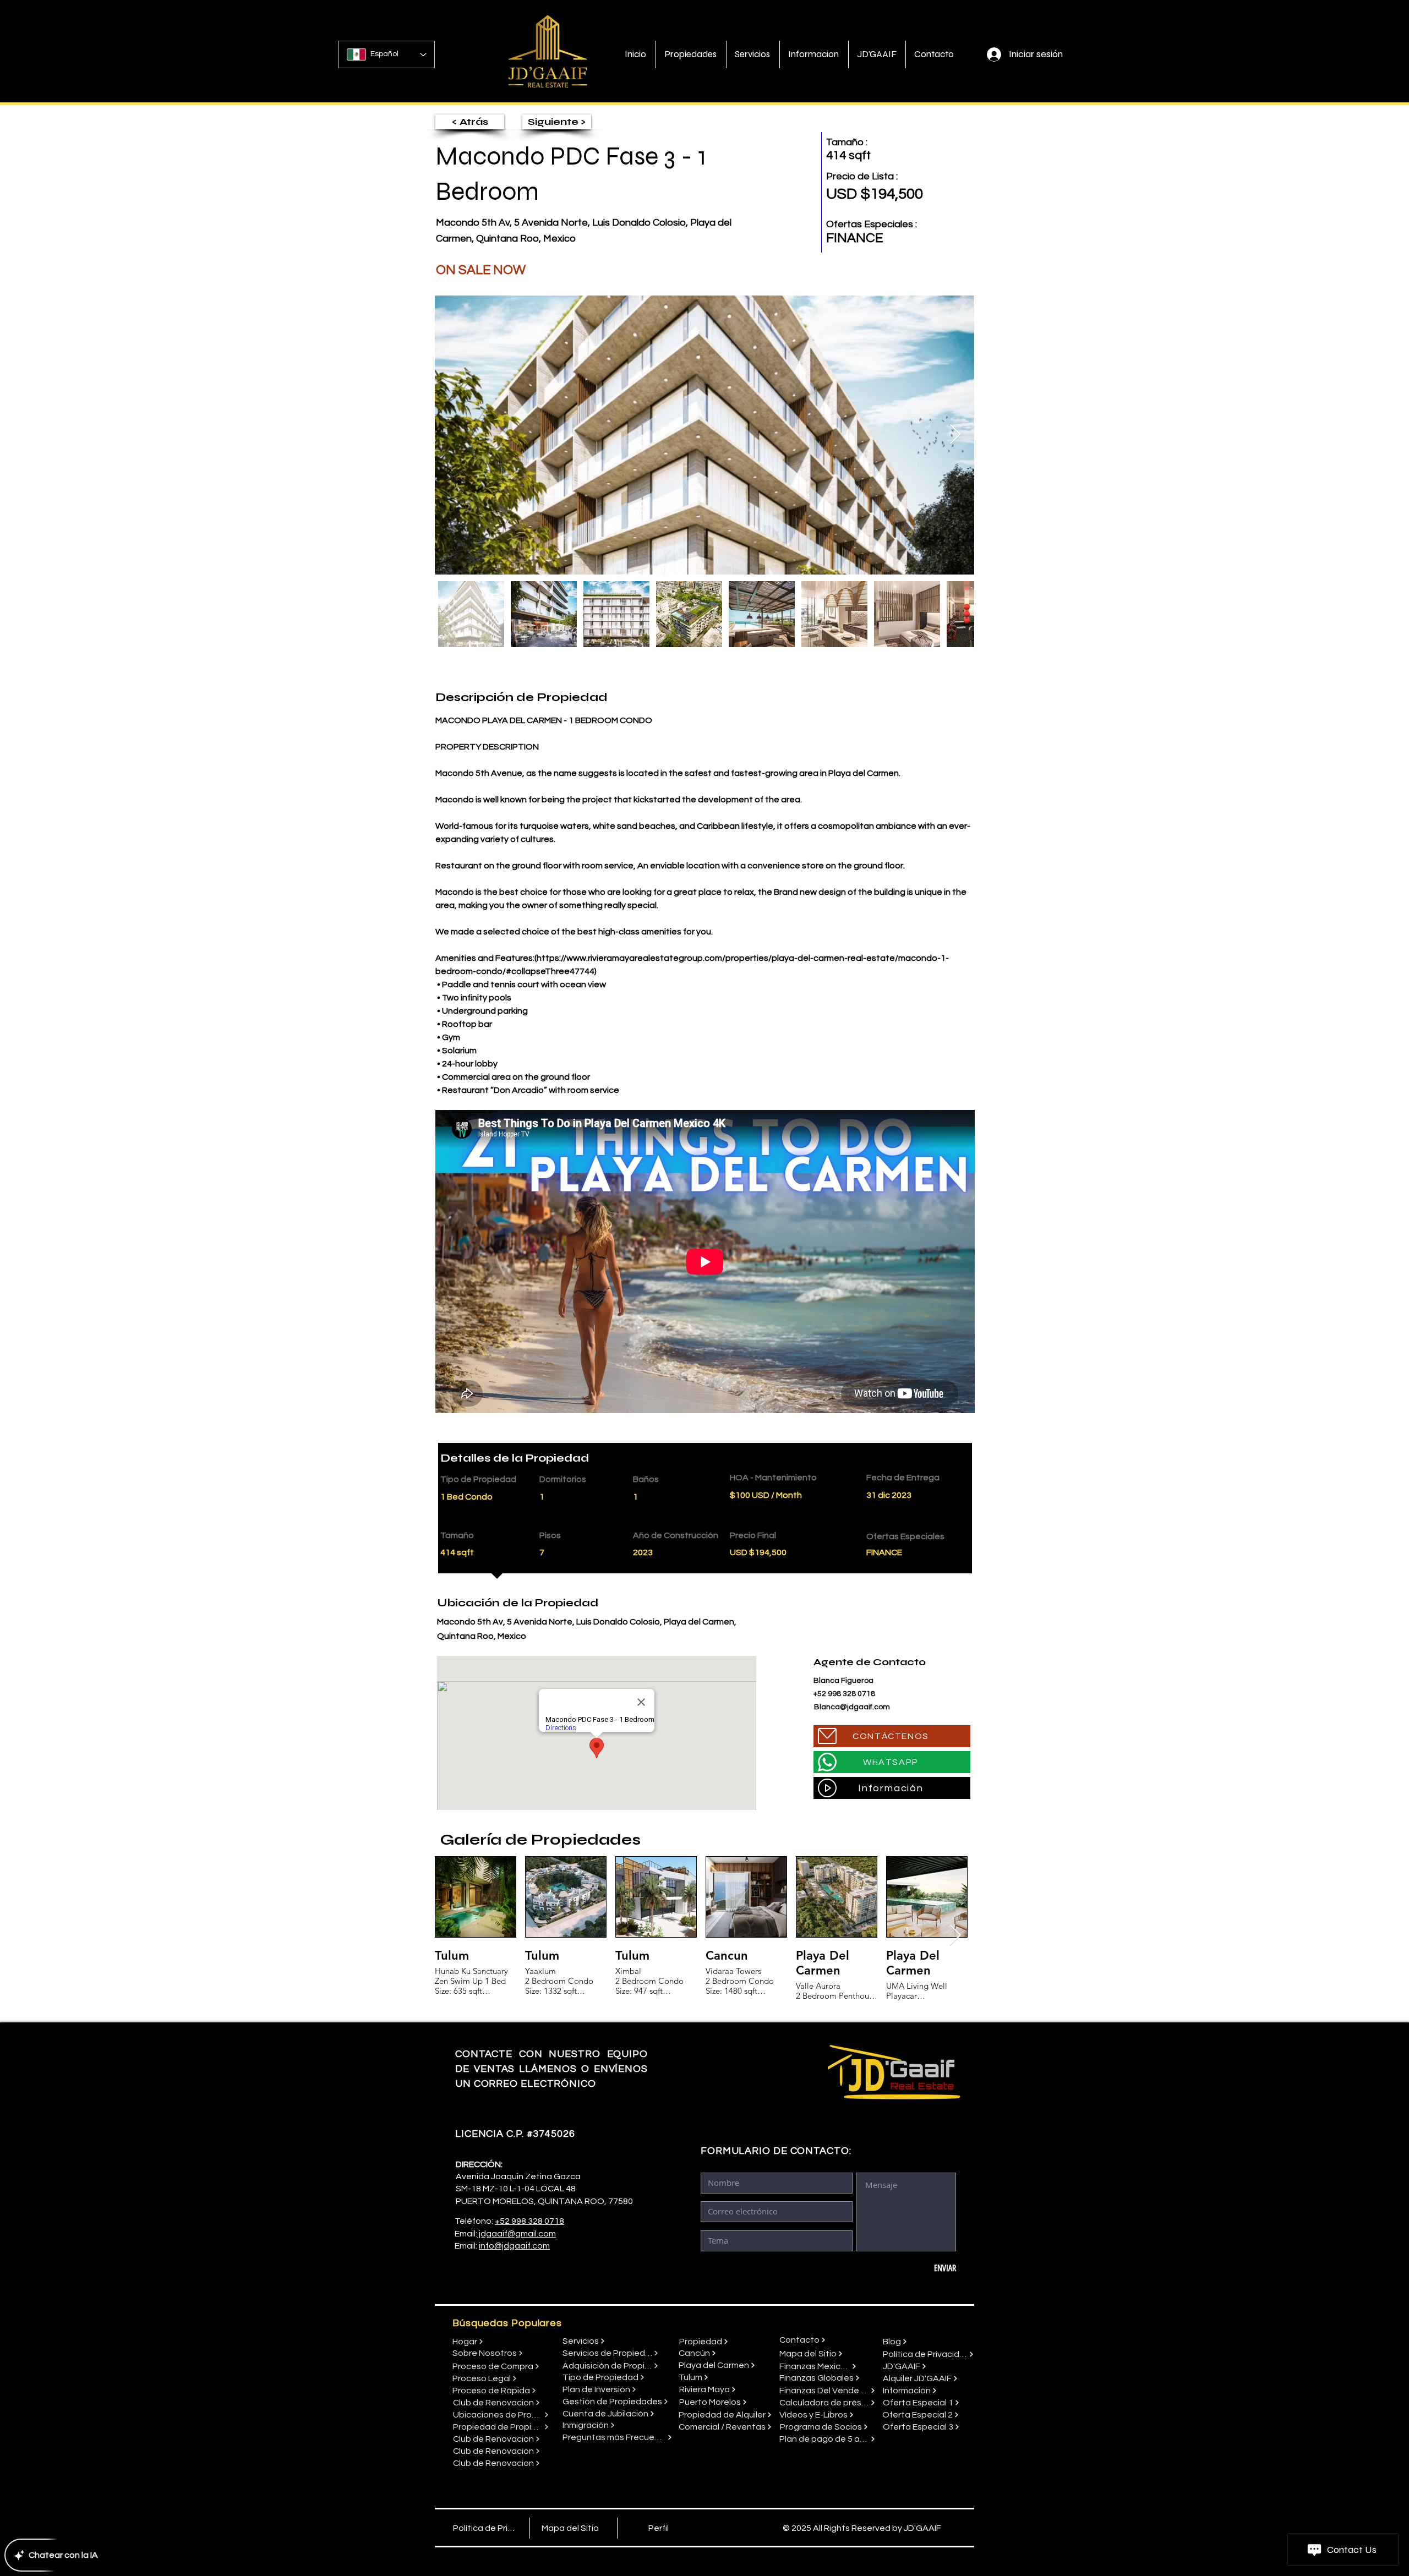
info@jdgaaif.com (514, 2246)
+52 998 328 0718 (529, 2221)
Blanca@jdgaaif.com (852, 1707)
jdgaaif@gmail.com (517, 2234)
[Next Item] (955, 435)
